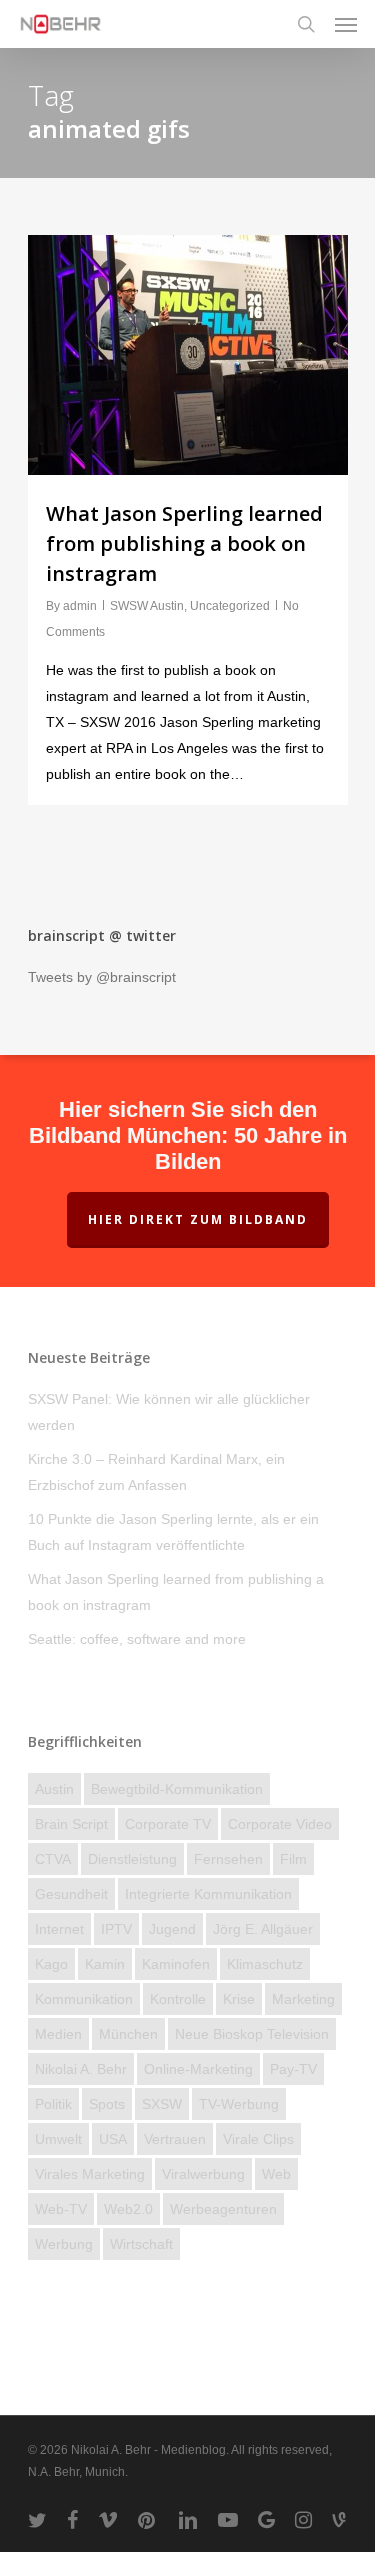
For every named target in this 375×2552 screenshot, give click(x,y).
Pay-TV (293, 2069)
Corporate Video (280, 1824)
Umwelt (58, 2139)
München (128, 2034)
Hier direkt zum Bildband (198, 1219)
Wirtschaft (141, 2244)
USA (113, 2139)
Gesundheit (71, 1894)
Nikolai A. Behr (81, 2069)
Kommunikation (84, 1999)
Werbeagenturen (223, 2209)
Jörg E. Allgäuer (263, 1929)
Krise (239, 1999)
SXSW (162, 2104)
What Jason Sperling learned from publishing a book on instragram (184, 543)
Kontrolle (178, 1999)
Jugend (172, 1929)
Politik (53, 2104)
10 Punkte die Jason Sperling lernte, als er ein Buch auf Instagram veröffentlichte (173, 1532)
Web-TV (61, 2209)
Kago (51, 1964)
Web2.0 (128, 2209)
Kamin (105, 1964)
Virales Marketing (90, 2174)
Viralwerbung (203, 2174)
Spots (107, 2104)
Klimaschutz (265, 1964)
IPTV (116, 1929)
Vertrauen (175, 2139)
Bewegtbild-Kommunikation (177, 1789)
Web (276, 2174)
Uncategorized (230, 606)
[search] (306, 24)
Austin (54, 1789)
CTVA (53, 1859)
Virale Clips (258, 2139)
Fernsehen (228, 1859)
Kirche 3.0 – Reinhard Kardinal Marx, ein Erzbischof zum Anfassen (156, 1472)
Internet (59, 1929)
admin (80, 606)
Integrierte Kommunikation (208, 1894)
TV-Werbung (239, 2104)
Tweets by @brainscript (102, 977)
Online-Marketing (198, 2069)
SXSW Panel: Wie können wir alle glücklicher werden (169, 1412)
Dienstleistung (132, 1859)
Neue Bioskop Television (252, 2034)
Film (293, 1859)
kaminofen (176, 1964)
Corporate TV (168, 1824)
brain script (71, 1824)
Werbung (64, 2244)
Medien (58, 2034)
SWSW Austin (147, 606)
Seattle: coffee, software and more (137, 1639)
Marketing (303, 1999)
